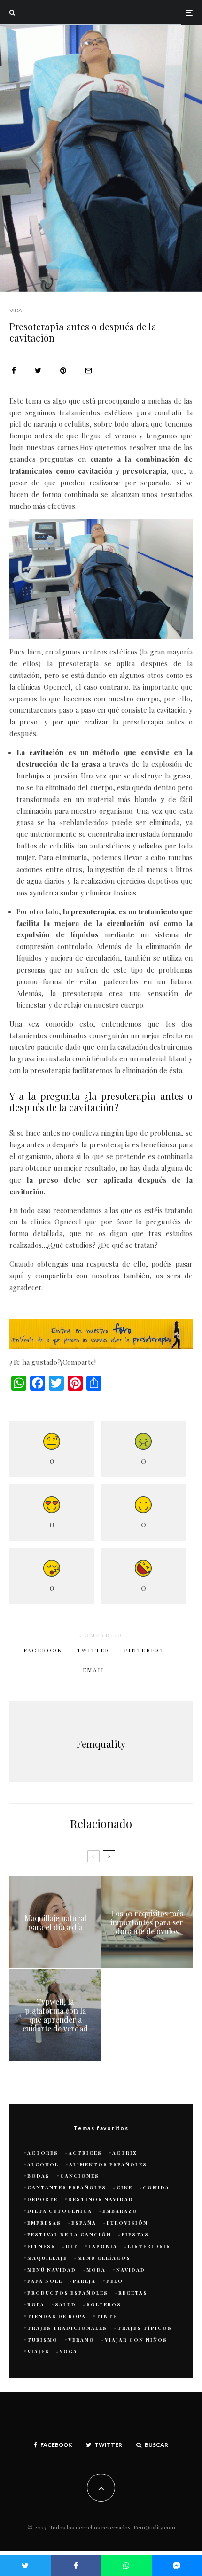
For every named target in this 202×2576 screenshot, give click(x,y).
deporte (43, 2199)
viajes (38, 2351)
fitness (41, 2246)
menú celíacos (104, 2258)
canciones (80, 2176)
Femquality (101, 1744)
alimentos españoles (108, 2164)
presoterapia (93, 911)
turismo (43, 2340)
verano (81, 2340)
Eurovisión (127, 2223)
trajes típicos (145, 2328)
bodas (39, 2176)
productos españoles (68, 2293)
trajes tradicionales (67, 2328)
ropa (36, 2304)
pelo (115, 2281)
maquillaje (47, 2258)
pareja (84, 2281)
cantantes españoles (67, 2187)
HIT (72, 2246)
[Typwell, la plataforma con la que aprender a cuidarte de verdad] (55, 2015)
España (84, 2223)
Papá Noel (45, 2281)
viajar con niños (136, 2340)
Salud (66, 2304)
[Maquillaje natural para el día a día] (55, 1922)
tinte (107, 2316)
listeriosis (149, 2246)
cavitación (46, 752)
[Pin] (63, 370)
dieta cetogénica (60, 2211)
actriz (125, 2153)
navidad (131, 2270)
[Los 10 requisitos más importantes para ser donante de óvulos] (147, 1922)
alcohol (43, 2164)
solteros (104, 2304)
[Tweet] (38, 370)
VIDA (16, 310)
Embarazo (120, 2211)
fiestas (135, 2234)
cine (124, 2187)
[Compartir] (14, 370)
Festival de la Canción (69, 2234)
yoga (69, 2351)
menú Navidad (52, 2270)
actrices (85, 2153)
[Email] (89, 370)
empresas (44, 2223)
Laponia (103, 2246)
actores (43, 2153)
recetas (133, 2293)
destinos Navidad (101, 2199)
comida (156, 2187)
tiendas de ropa (57, 2316)
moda (96, 2270)
